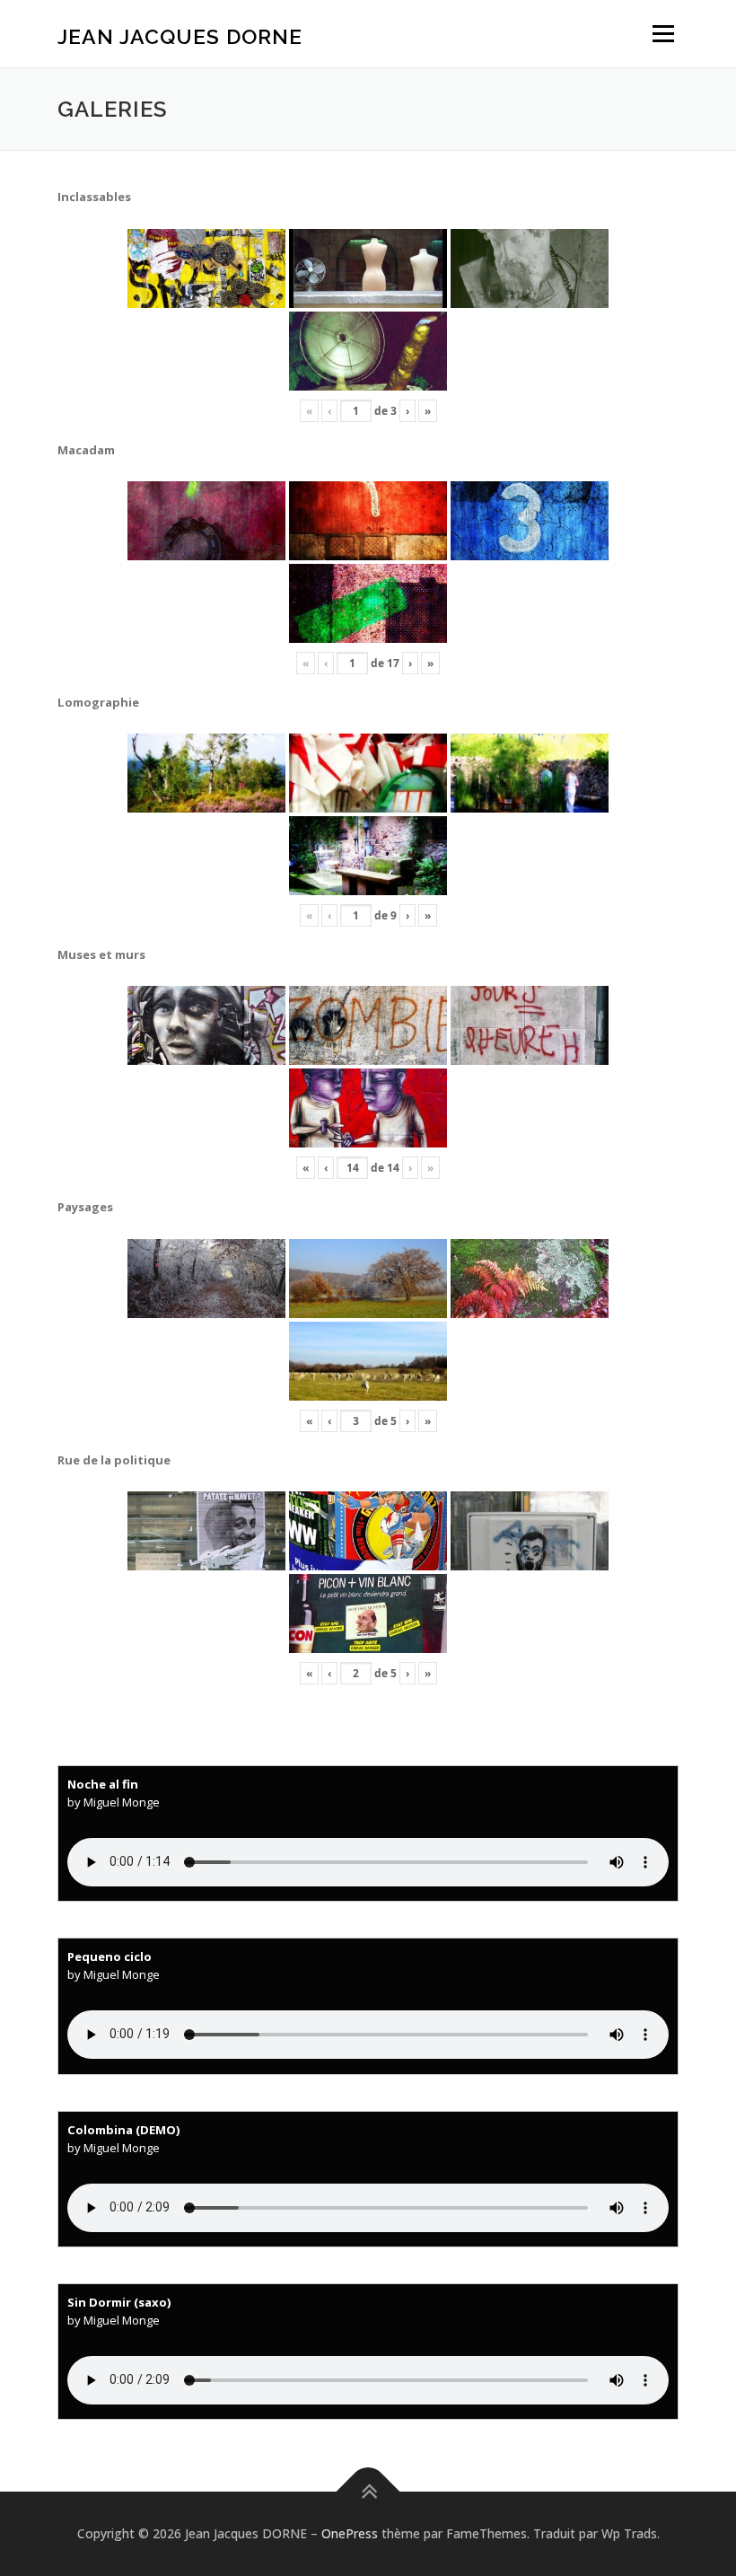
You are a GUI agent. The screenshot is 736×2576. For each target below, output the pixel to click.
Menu (663, 33)
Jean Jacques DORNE (180, 35)
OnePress (350, 2533)
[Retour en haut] (368, 2492)
